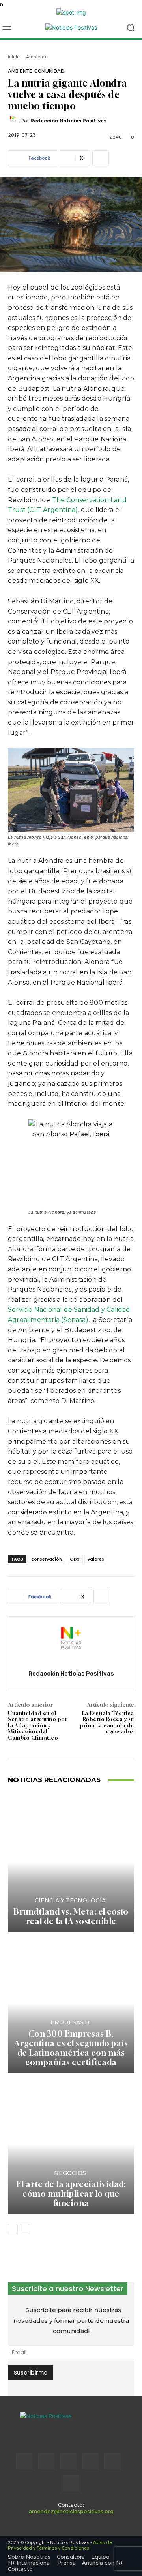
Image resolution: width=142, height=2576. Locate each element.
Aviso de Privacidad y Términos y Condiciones (60, 2545)
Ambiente (37, 57)
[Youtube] (71, 2483)
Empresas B (70, 2022)
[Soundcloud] (90, 2461)
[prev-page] (13, 2229)
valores (96, 1559)
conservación (47, 1559)
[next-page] (25, 2229)
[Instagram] (46, 2461)
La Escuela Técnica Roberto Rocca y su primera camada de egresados (107, 1722)
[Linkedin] (68, 2461)
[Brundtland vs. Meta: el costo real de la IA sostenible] (71, 1862)
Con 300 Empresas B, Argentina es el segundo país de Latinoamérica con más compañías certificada (71, 2048)
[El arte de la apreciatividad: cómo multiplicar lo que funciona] (71, 2145)
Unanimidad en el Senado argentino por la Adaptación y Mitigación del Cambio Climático (38, 1725)
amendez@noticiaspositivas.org (71, 2511)
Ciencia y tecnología (70, 1900)
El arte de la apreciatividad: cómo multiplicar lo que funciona (71, 2194)
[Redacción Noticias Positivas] (14, 121)
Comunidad (49, 71)
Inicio (14, 57)
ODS (75, 1559)
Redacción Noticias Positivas (68, 121)
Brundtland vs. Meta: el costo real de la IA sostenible (71, 1916)
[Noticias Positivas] (71, 27)
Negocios (70, 2173)
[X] (112, 2461)
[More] (101, 158)
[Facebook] (24, 2461)
